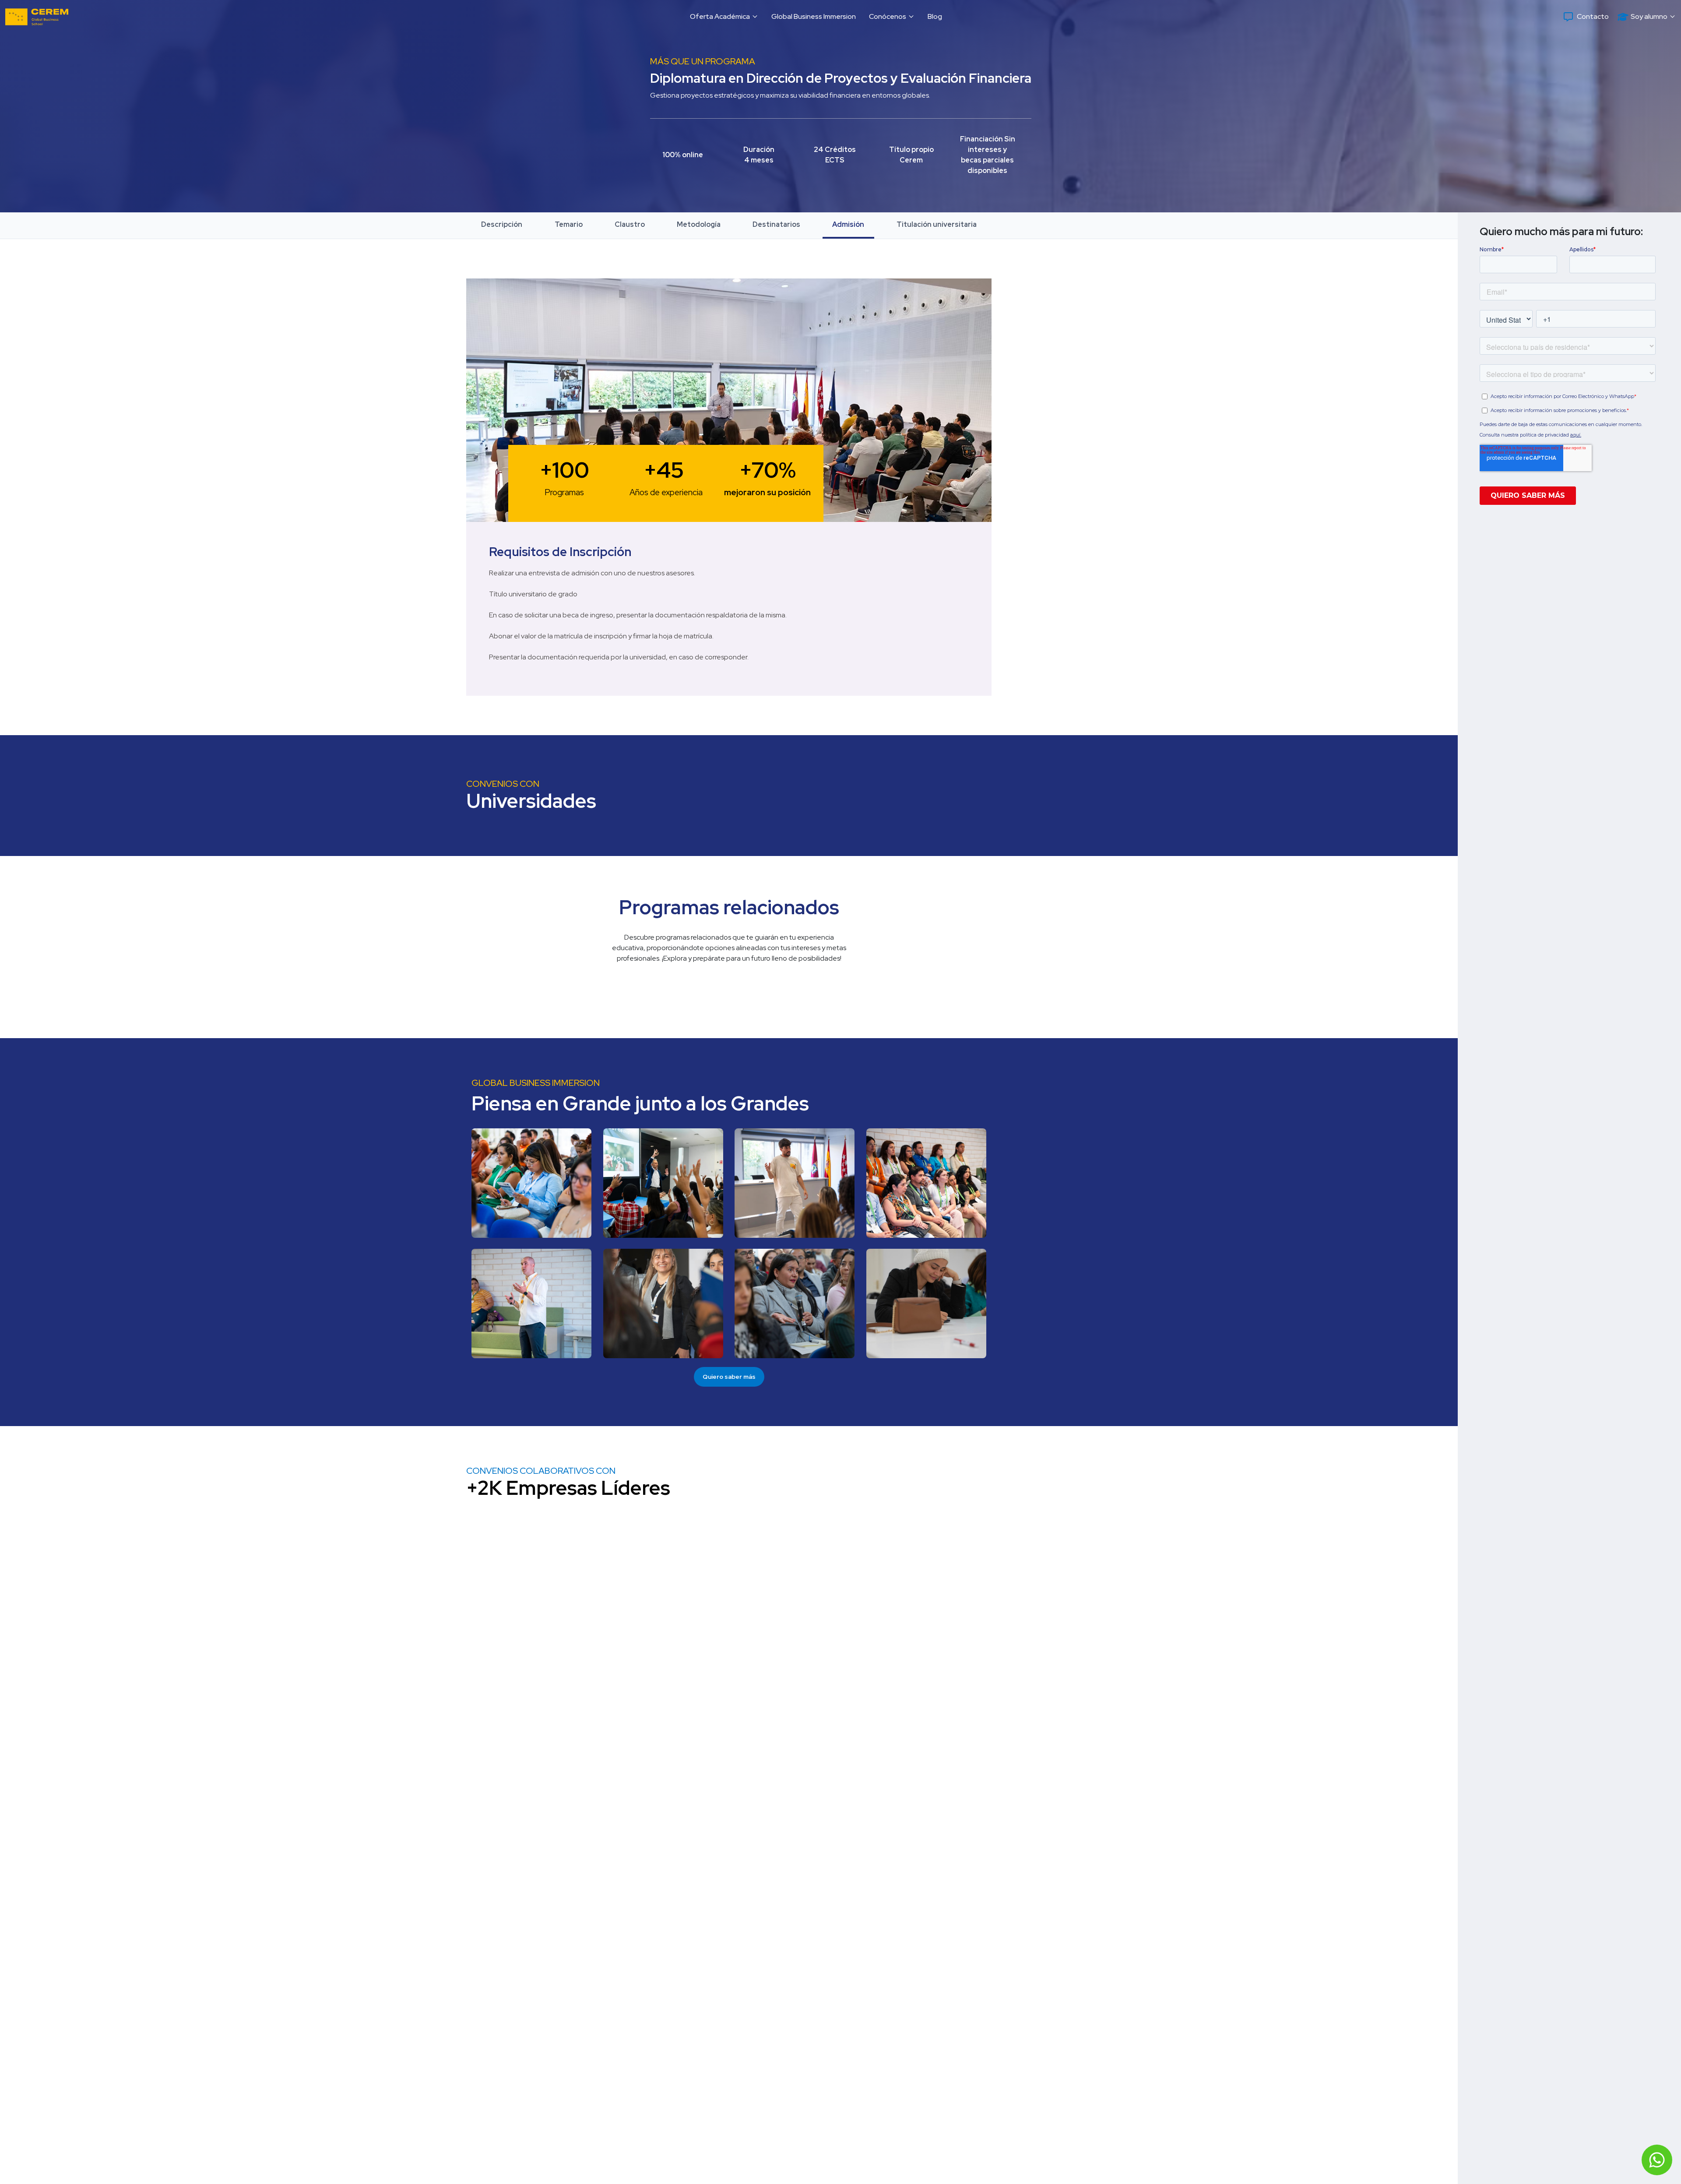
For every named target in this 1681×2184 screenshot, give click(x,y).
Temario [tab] (569, 224)
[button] (724, 17)
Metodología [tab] (699, 224)
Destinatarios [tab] (776, 224)
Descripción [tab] (502, 224)
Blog (935, 16)
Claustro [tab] (630, 224)
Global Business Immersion (814, 16)
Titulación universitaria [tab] (937, 224)
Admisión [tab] (848, 224)
